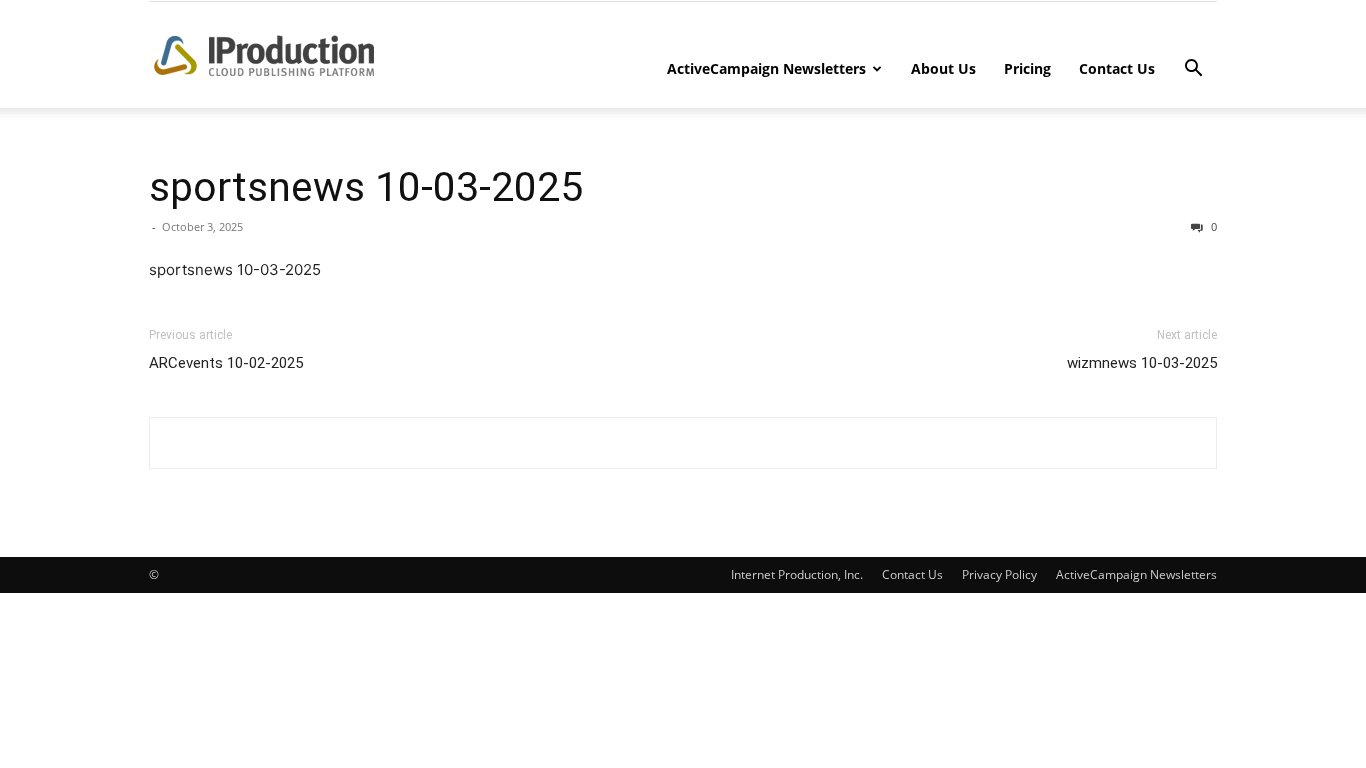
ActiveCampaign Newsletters (766, 68)
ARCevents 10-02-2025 (226, 363)
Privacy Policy (999, 574)
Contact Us (1117, 68)
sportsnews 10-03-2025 (366, 187)
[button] (1193, 70)
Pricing (1027, 68)
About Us (943, 68)
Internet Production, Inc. (797, 574)
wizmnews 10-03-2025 (1142, 363)
